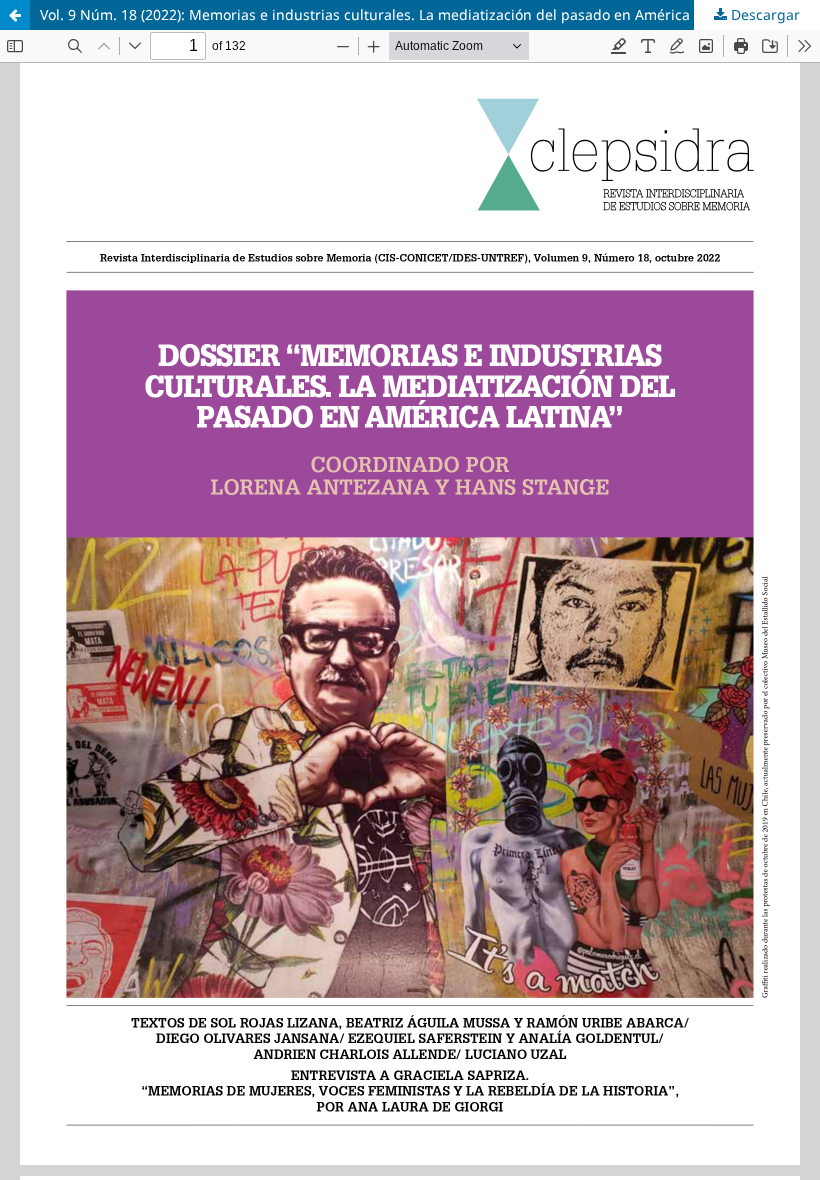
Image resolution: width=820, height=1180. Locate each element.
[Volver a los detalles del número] (15, 15)
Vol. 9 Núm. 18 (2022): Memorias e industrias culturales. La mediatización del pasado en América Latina (387, 14)
